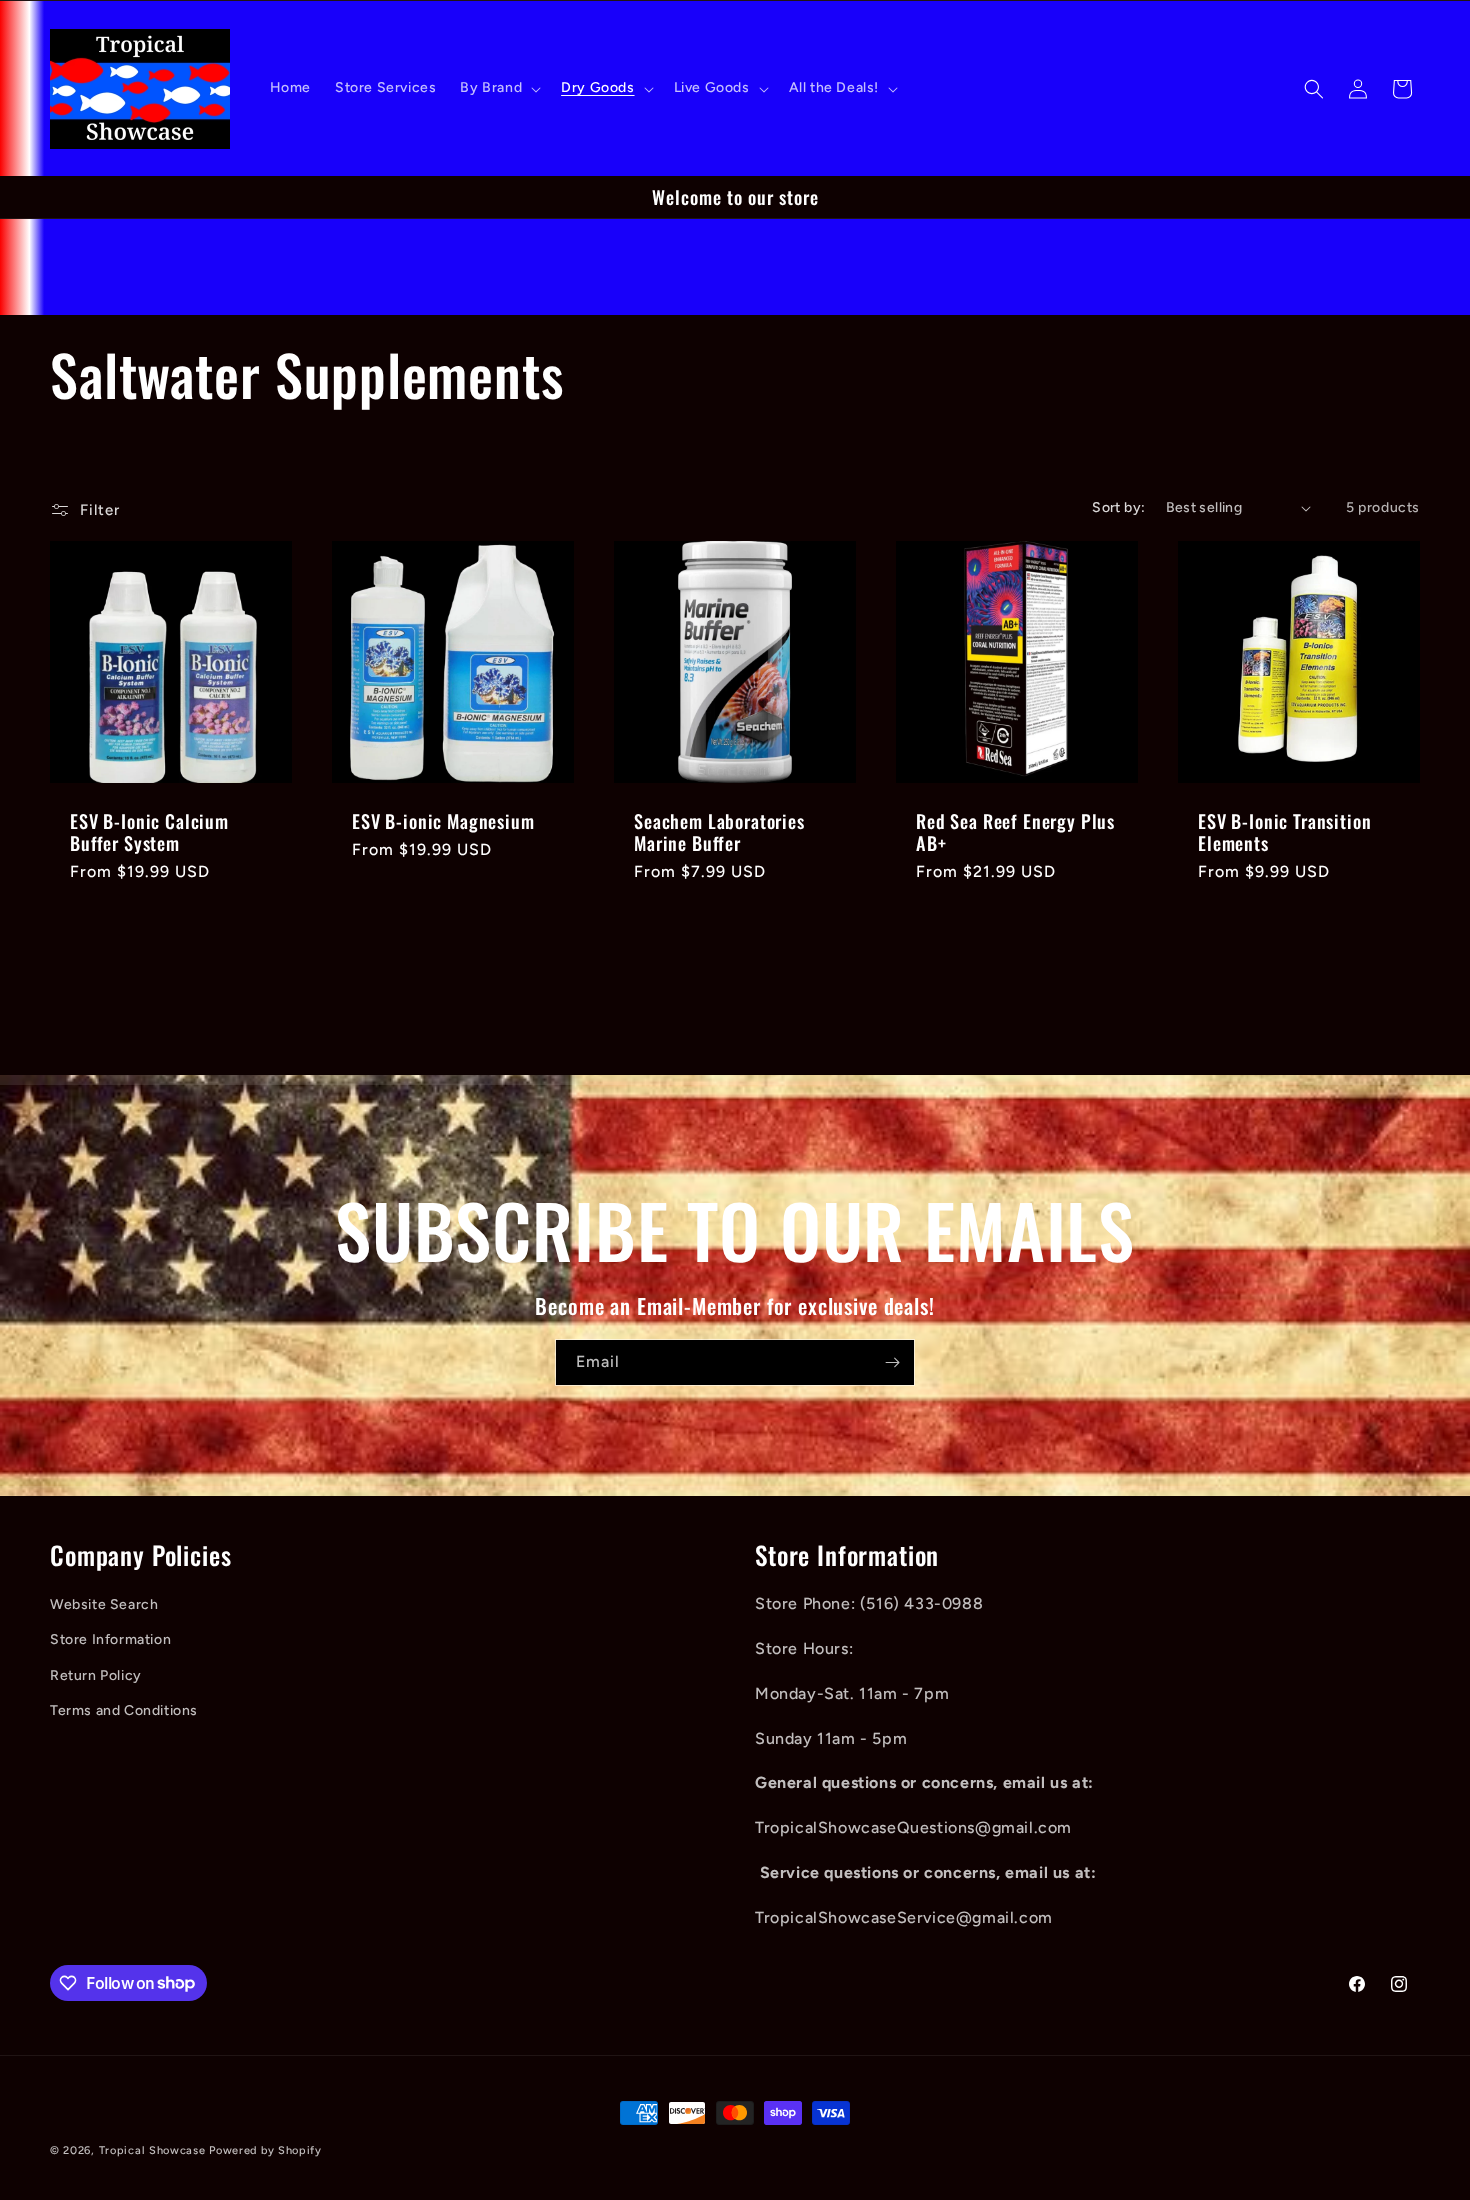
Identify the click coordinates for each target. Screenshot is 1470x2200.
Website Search (104, 1604)
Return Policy (96, 1675)
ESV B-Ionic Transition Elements (1284, 832)
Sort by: (1118, 507)
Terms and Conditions (124, 1710)
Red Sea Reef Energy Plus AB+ (1015, 832)
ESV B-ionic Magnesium (443, 821)
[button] (498, 88)
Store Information (110, 1639)
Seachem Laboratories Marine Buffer (719, 832)
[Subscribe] (892, 1362)
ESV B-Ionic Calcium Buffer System (149, 832)
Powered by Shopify (265, 2150)
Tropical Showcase (152, 2150)
